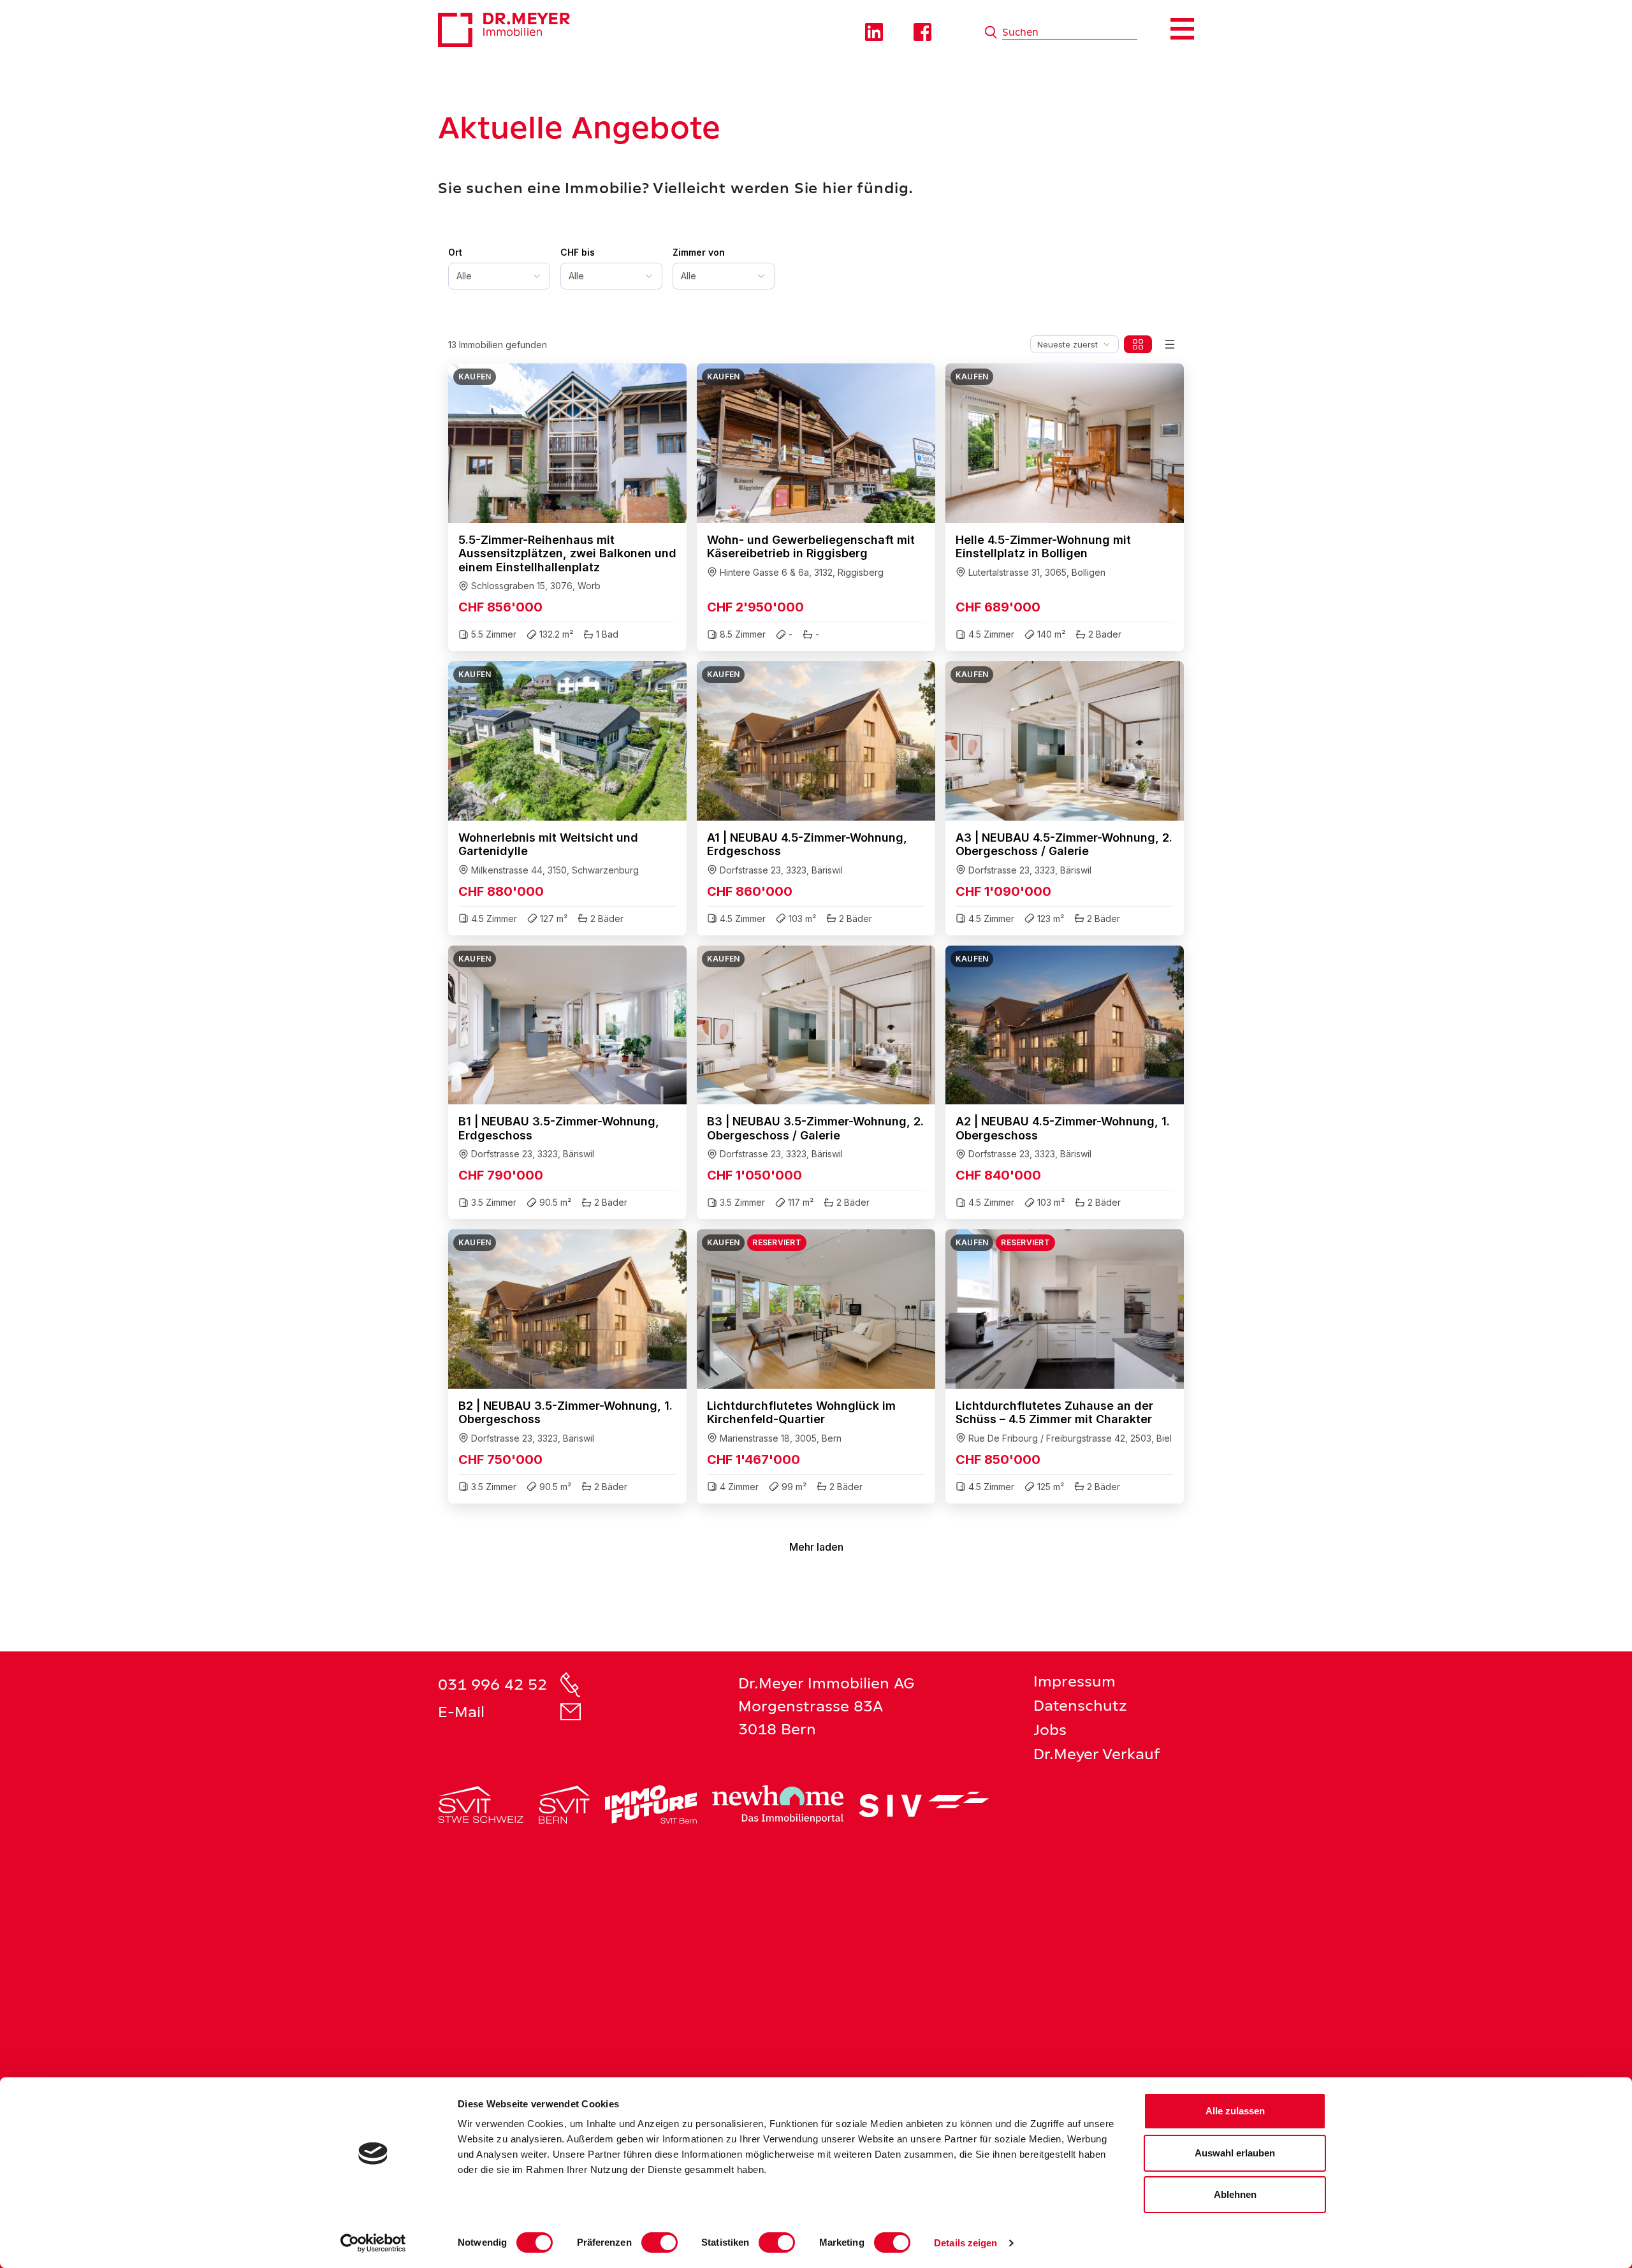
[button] (567, 507)
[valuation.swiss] (924, 1804)
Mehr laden (816, 1547)
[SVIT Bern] (564, 1804)
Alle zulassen (1235, 2111)
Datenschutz (1080, 1705)
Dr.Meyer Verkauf (1097, 1754)
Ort (455, 252)
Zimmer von (699, 252)
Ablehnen (1235, 2194)
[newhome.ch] (778, 1804)
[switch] (659, 2242)
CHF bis (578, 252)
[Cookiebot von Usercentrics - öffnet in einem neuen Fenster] (373, 2243)
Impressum (1075, 1681)
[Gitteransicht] (1138, 344)
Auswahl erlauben (1235, 2153)
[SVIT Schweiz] (481, 1804)
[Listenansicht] (1170, 344)
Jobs (1050, 1730)
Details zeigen (965, 2243)
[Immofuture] (651, 1804)
